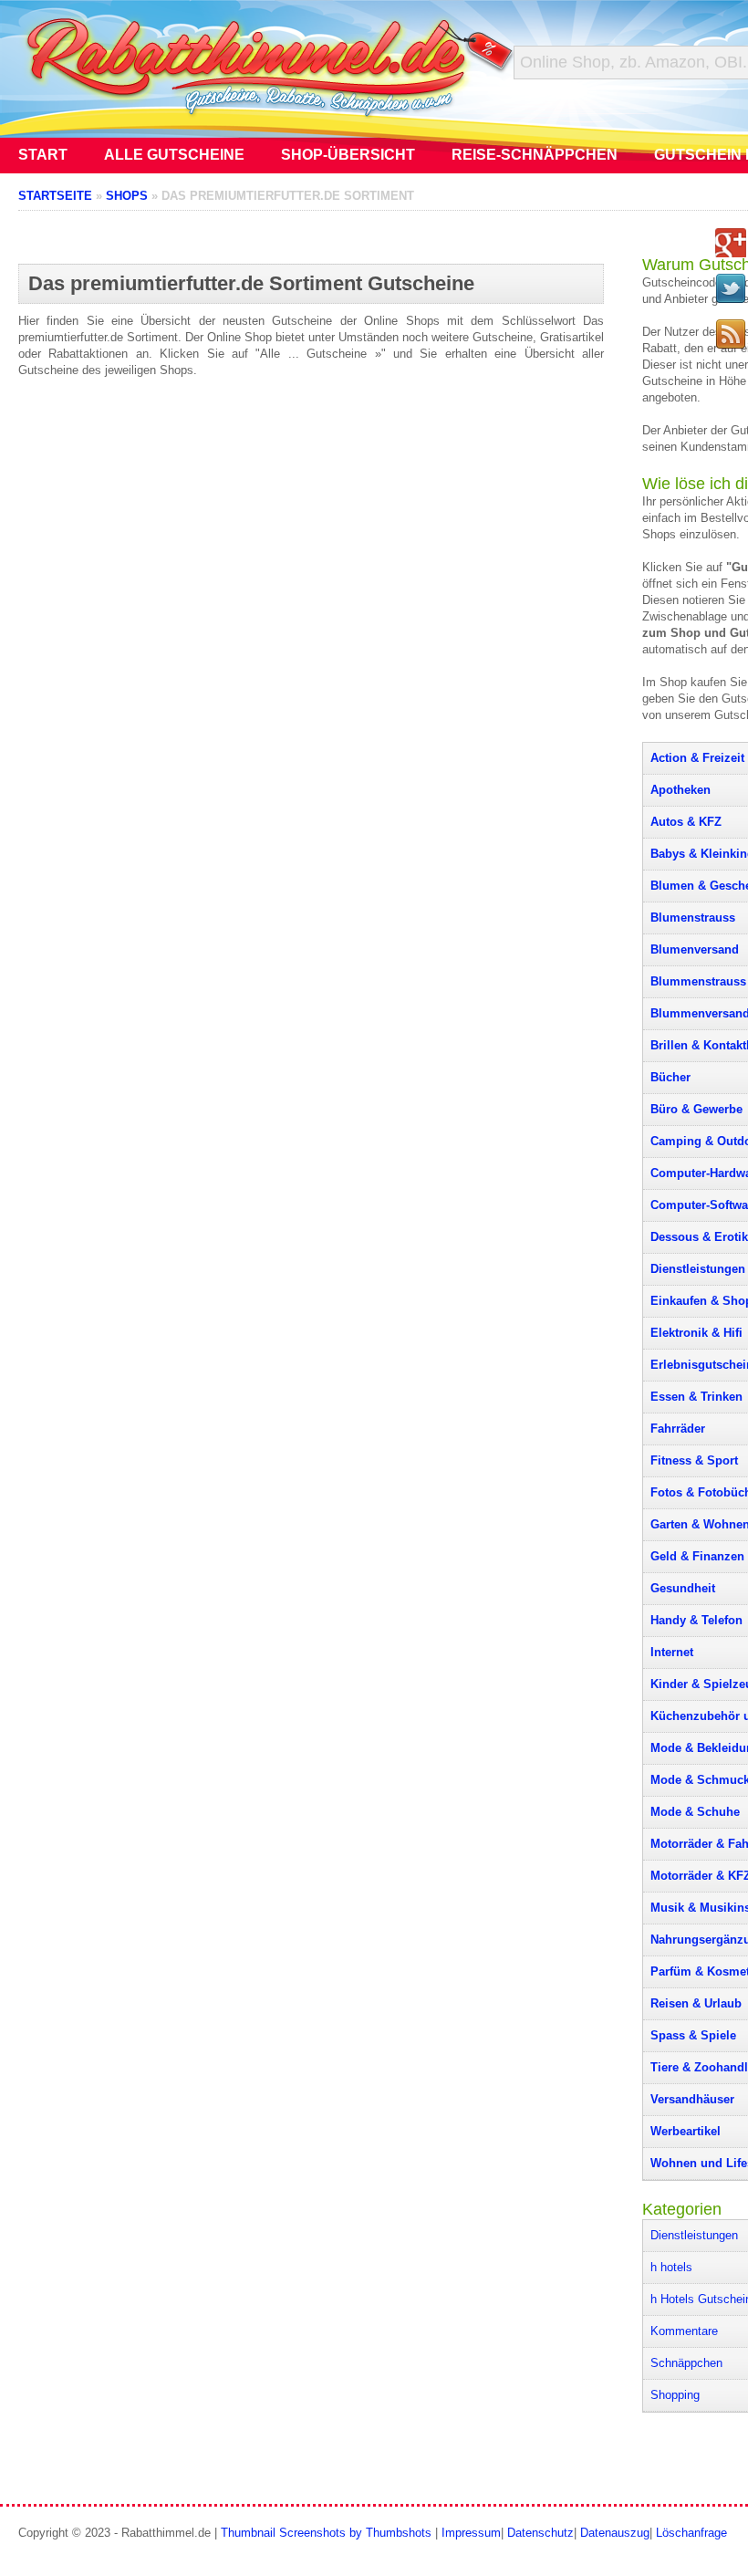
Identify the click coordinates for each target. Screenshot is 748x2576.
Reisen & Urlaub (696, 2003)
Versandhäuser (692, 2099)
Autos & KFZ (686, 822)
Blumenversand (695, 949)
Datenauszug (615, 2533)
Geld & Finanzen (697, 1556)
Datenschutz (540, 2533)
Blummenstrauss (698, 981)
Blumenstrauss (693, 918)
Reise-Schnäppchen (535, 155)
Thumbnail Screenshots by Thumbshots (326, 2533)
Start (43, 155)
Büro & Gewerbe (696, 1109)
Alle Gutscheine (174, 155)
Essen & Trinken (696, 1397)
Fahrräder (678, 1429)
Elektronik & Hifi (696, 1333)
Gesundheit (683, 1588)
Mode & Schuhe (695, 1812)
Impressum (471, 2533)
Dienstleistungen (698, 1269)
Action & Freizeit (697, 758)
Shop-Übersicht (348, 155)
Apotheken (680, 790)
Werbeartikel (686, 2131)
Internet (672, 1652)
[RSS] (731, 334)
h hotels (671, 2267)
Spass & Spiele (693, 2035)
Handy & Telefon (696, 1620)
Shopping (675, 2395)
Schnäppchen (686, 2363)
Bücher (670, 1077)
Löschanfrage (691, 2533)
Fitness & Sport (694, 1460)
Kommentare (684, 2331)
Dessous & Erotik (699, 1237)
